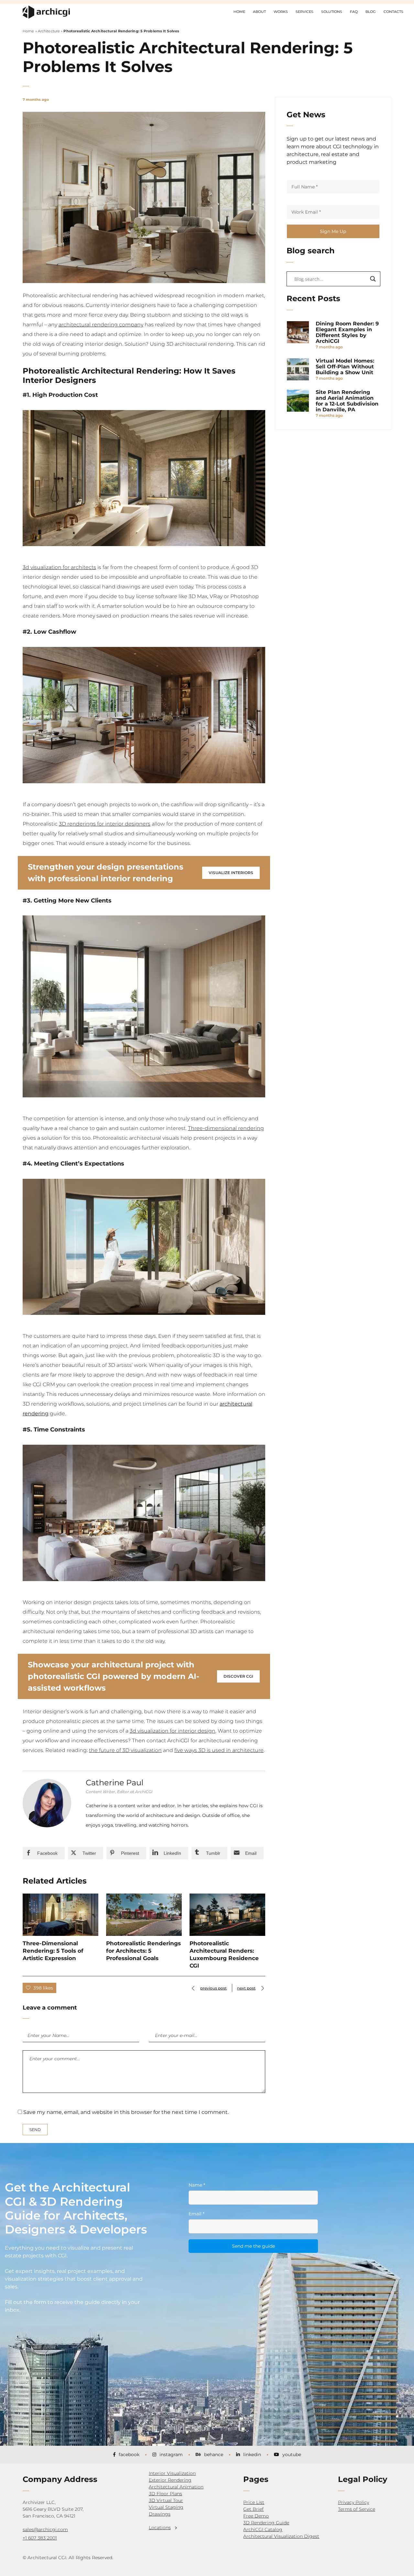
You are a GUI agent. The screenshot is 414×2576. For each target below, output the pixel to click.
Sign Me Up (333, 231)
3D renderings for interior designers (105, 824)
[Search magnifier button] (373, 279)
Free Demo (256, 2516)
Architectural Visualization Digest (281, 2536)
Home (28, 31)
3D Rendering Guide (266, 2523)
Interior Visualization (172, 2473)
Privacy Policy (354, 2502)
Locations (160, 2528)
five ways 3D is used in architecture (219, 1750)
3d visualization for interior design (173, 1731)
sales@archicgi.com (45, 2529)
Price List (254, 2502)
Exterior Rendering (170, 2480)
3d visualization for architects (59, 567)
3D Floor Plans (165, 2494)
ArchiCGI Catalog (263, 2529)
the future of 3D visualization (125, 1750)
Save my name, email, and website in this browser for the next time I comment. (126, 2112)
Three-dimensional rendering (226, 1128)
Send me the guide (253, 2246)
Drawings (160, 2514)
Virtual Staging (166, 2507)
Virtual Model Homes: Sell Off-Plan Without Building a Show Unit (345, 367)
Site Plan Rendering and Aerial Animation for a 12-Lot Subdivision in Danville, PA (347, 401)
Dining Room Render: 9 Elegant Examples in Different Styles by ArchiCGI (347, 333)
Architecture (49, 31)
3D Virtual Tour (166, 2500)
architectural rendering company (101, 325)
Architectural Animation (176, 2487)
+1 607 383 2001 (40, 2538)
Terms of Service (357, 2509)
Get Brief (253, 2509)
